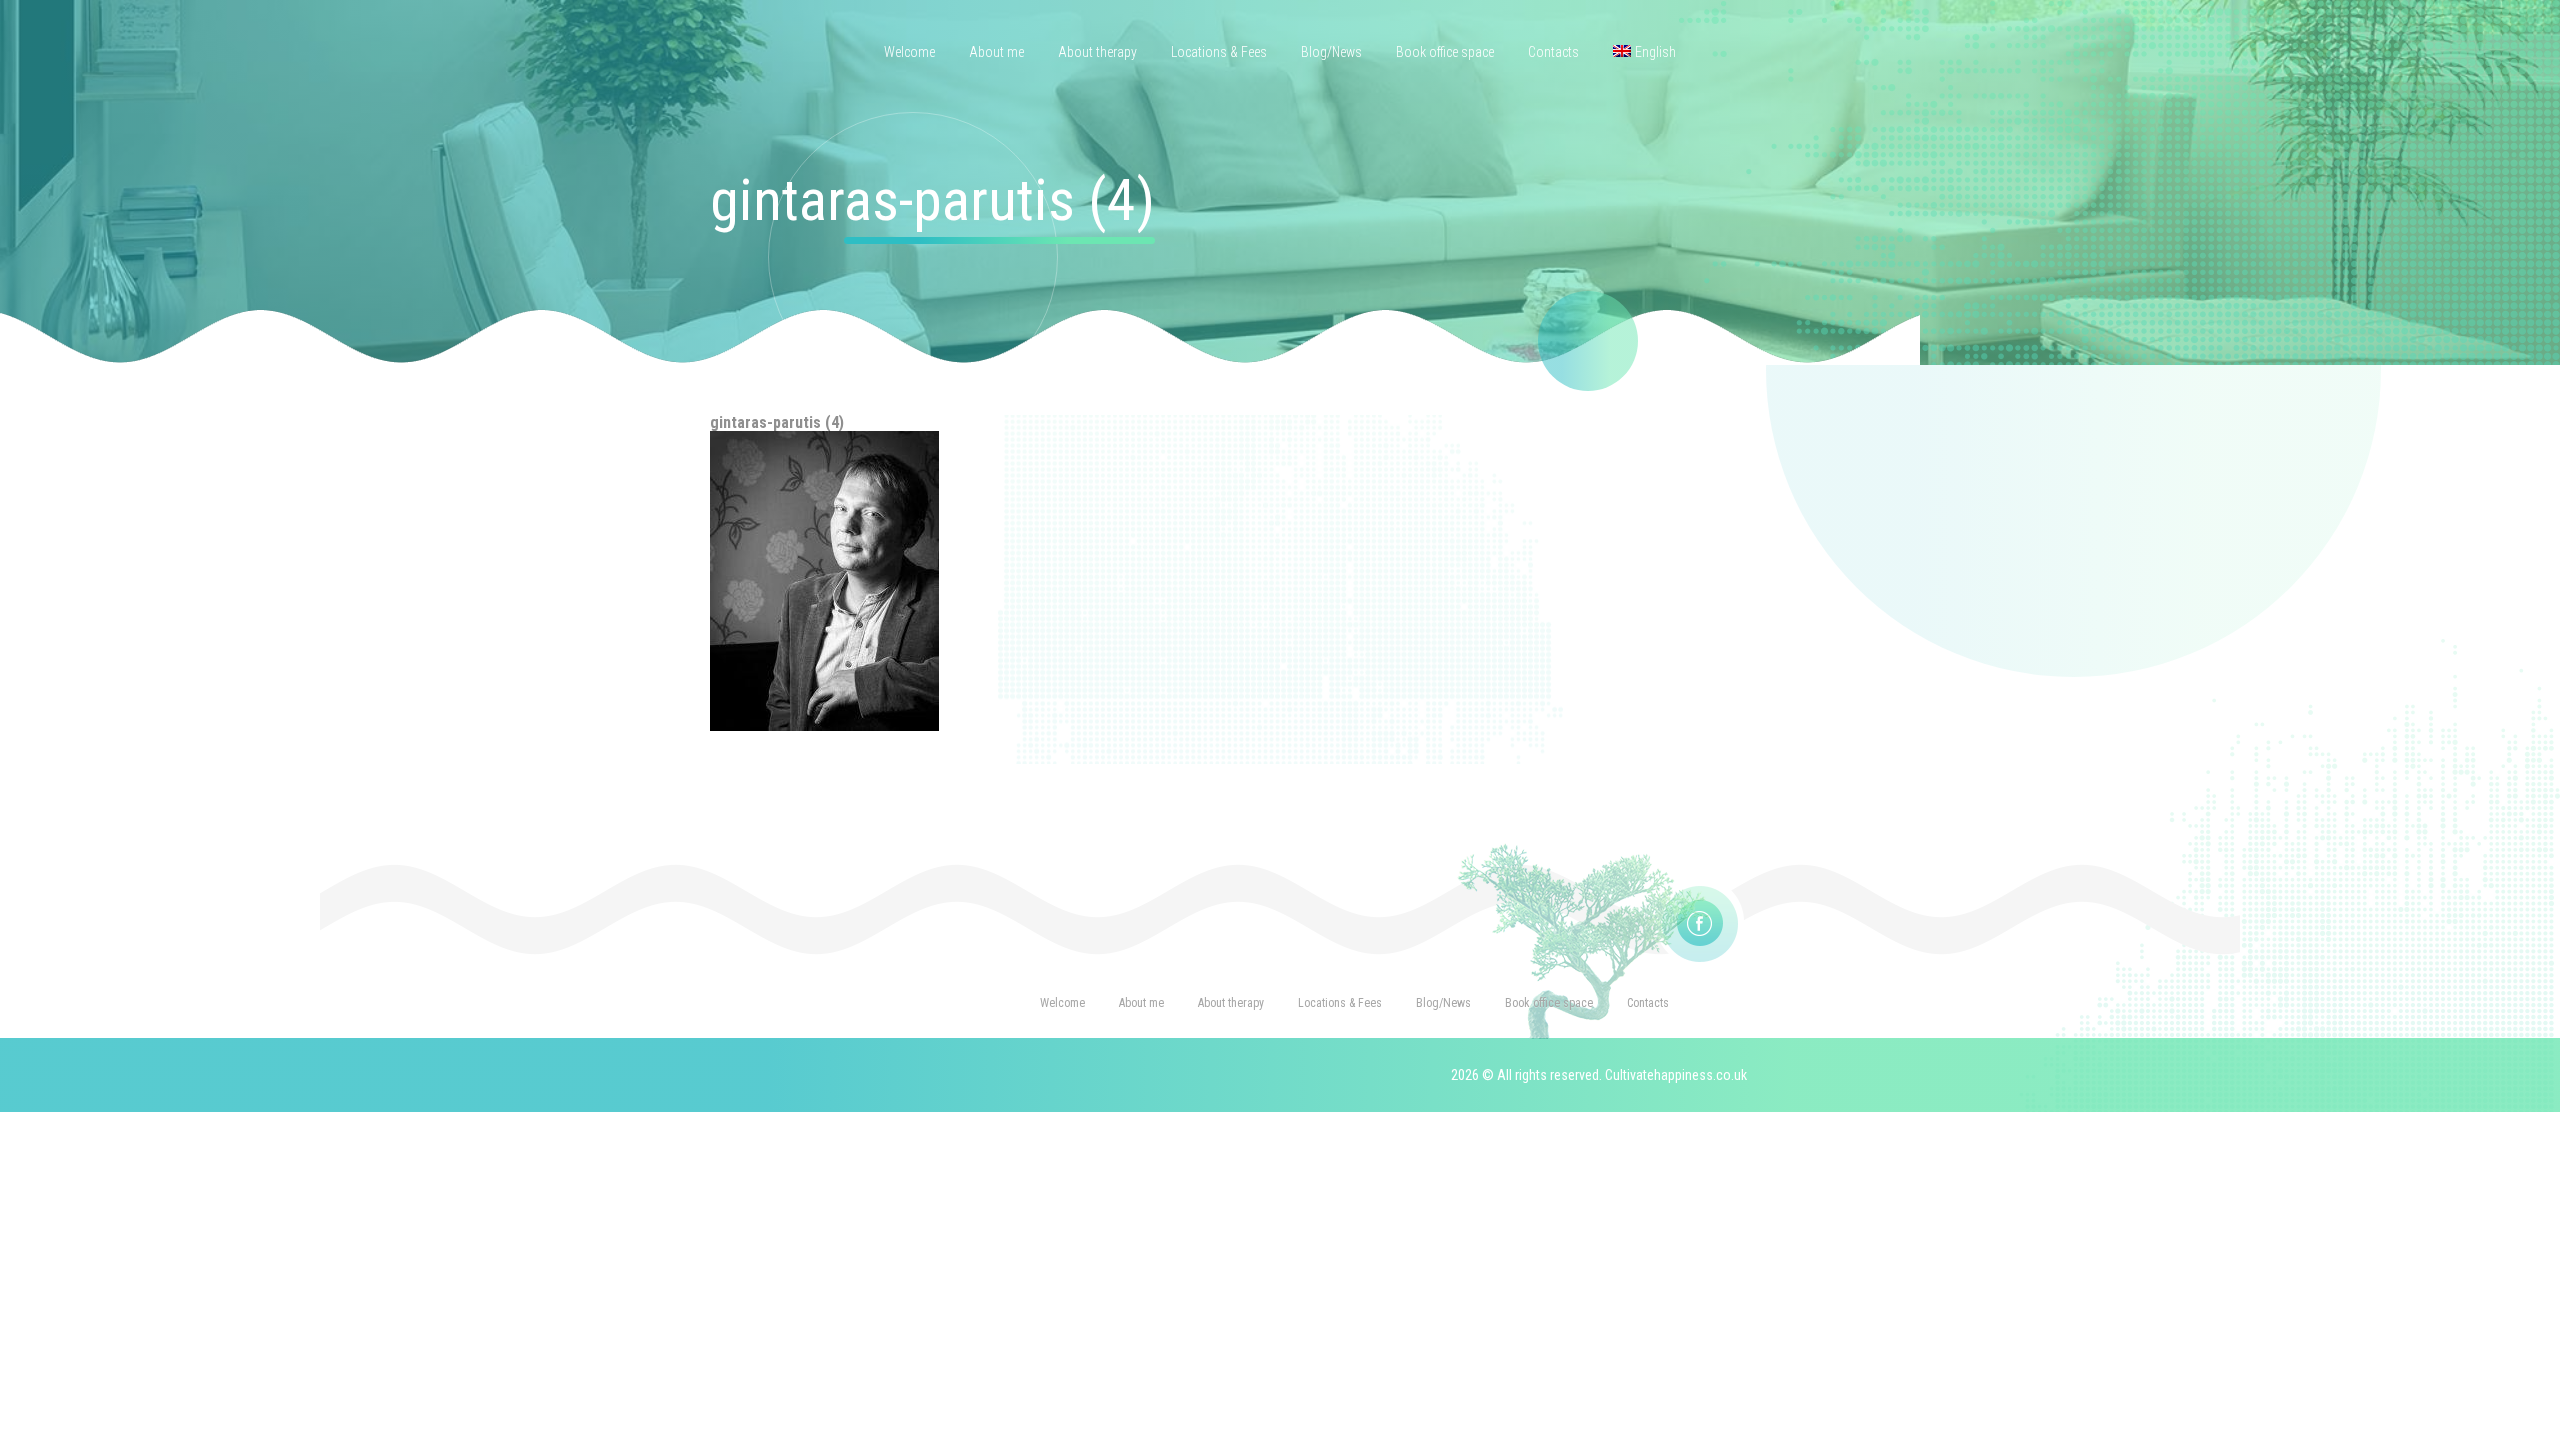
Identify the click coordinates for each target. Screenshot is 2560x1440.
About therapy (1097, 52)
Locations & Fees (1219, 52)
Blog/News (1331, 52)
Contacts (1553, 52)
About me (996, 52)
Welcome (909, 52)
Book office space (1445, 52)
